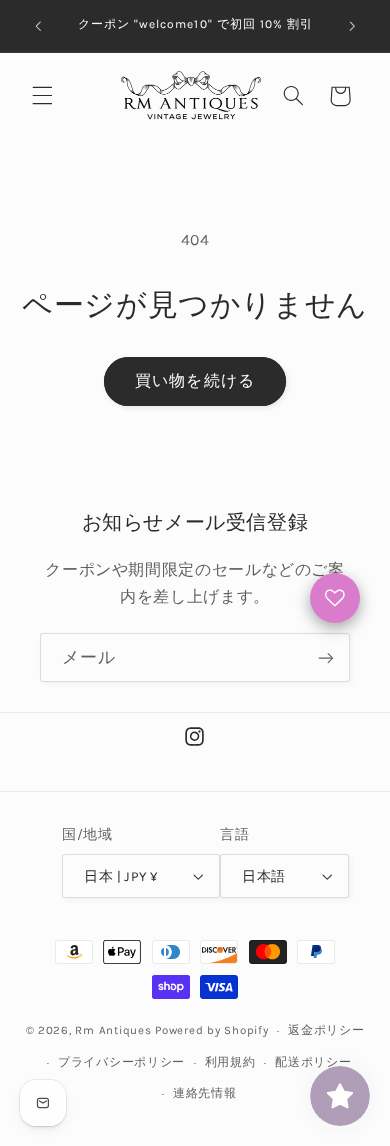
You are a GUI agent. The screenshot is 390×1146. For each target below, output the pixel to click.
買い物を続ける (194, 381)
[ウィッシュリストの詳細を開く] (335, 598)
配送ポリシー (313, 1062)
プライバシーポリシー (121, 1062)
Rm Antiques (113, 1030)
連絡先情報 (205, 1093)
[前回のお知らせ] (38, 26)
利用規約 (230, 1062)
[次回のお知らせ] (352, 26)
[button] (42, 96)
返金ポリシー (326, 1030)
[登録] (326, 657)
